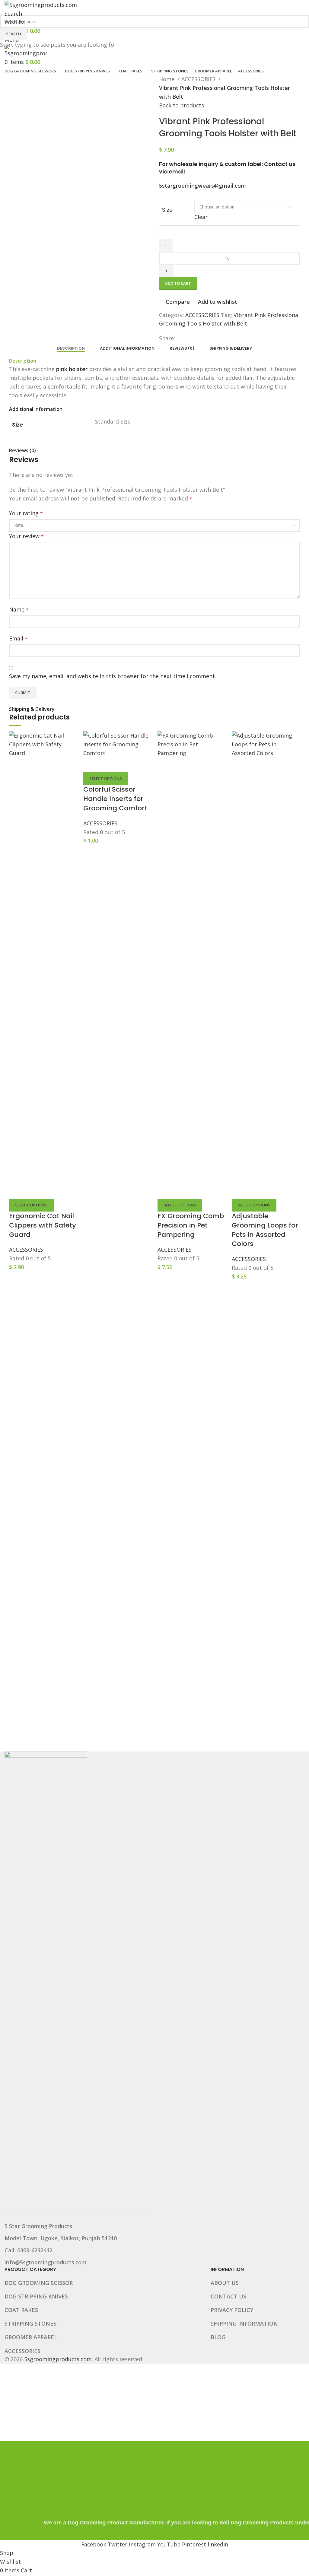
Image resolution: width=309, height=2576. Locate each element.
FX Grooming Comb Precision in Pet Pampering (191, 1225)
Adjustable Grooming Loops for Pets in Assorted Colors (265, 1230)
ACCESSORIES (26, 1250)
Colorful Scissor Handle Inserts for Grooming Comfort (115, 799)
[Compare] (17, 1191)
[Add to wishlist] (50, 1191)
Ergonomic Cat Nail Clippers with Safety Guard (43, 1225)
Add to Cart (178, 283)
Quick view (33, 1191)
